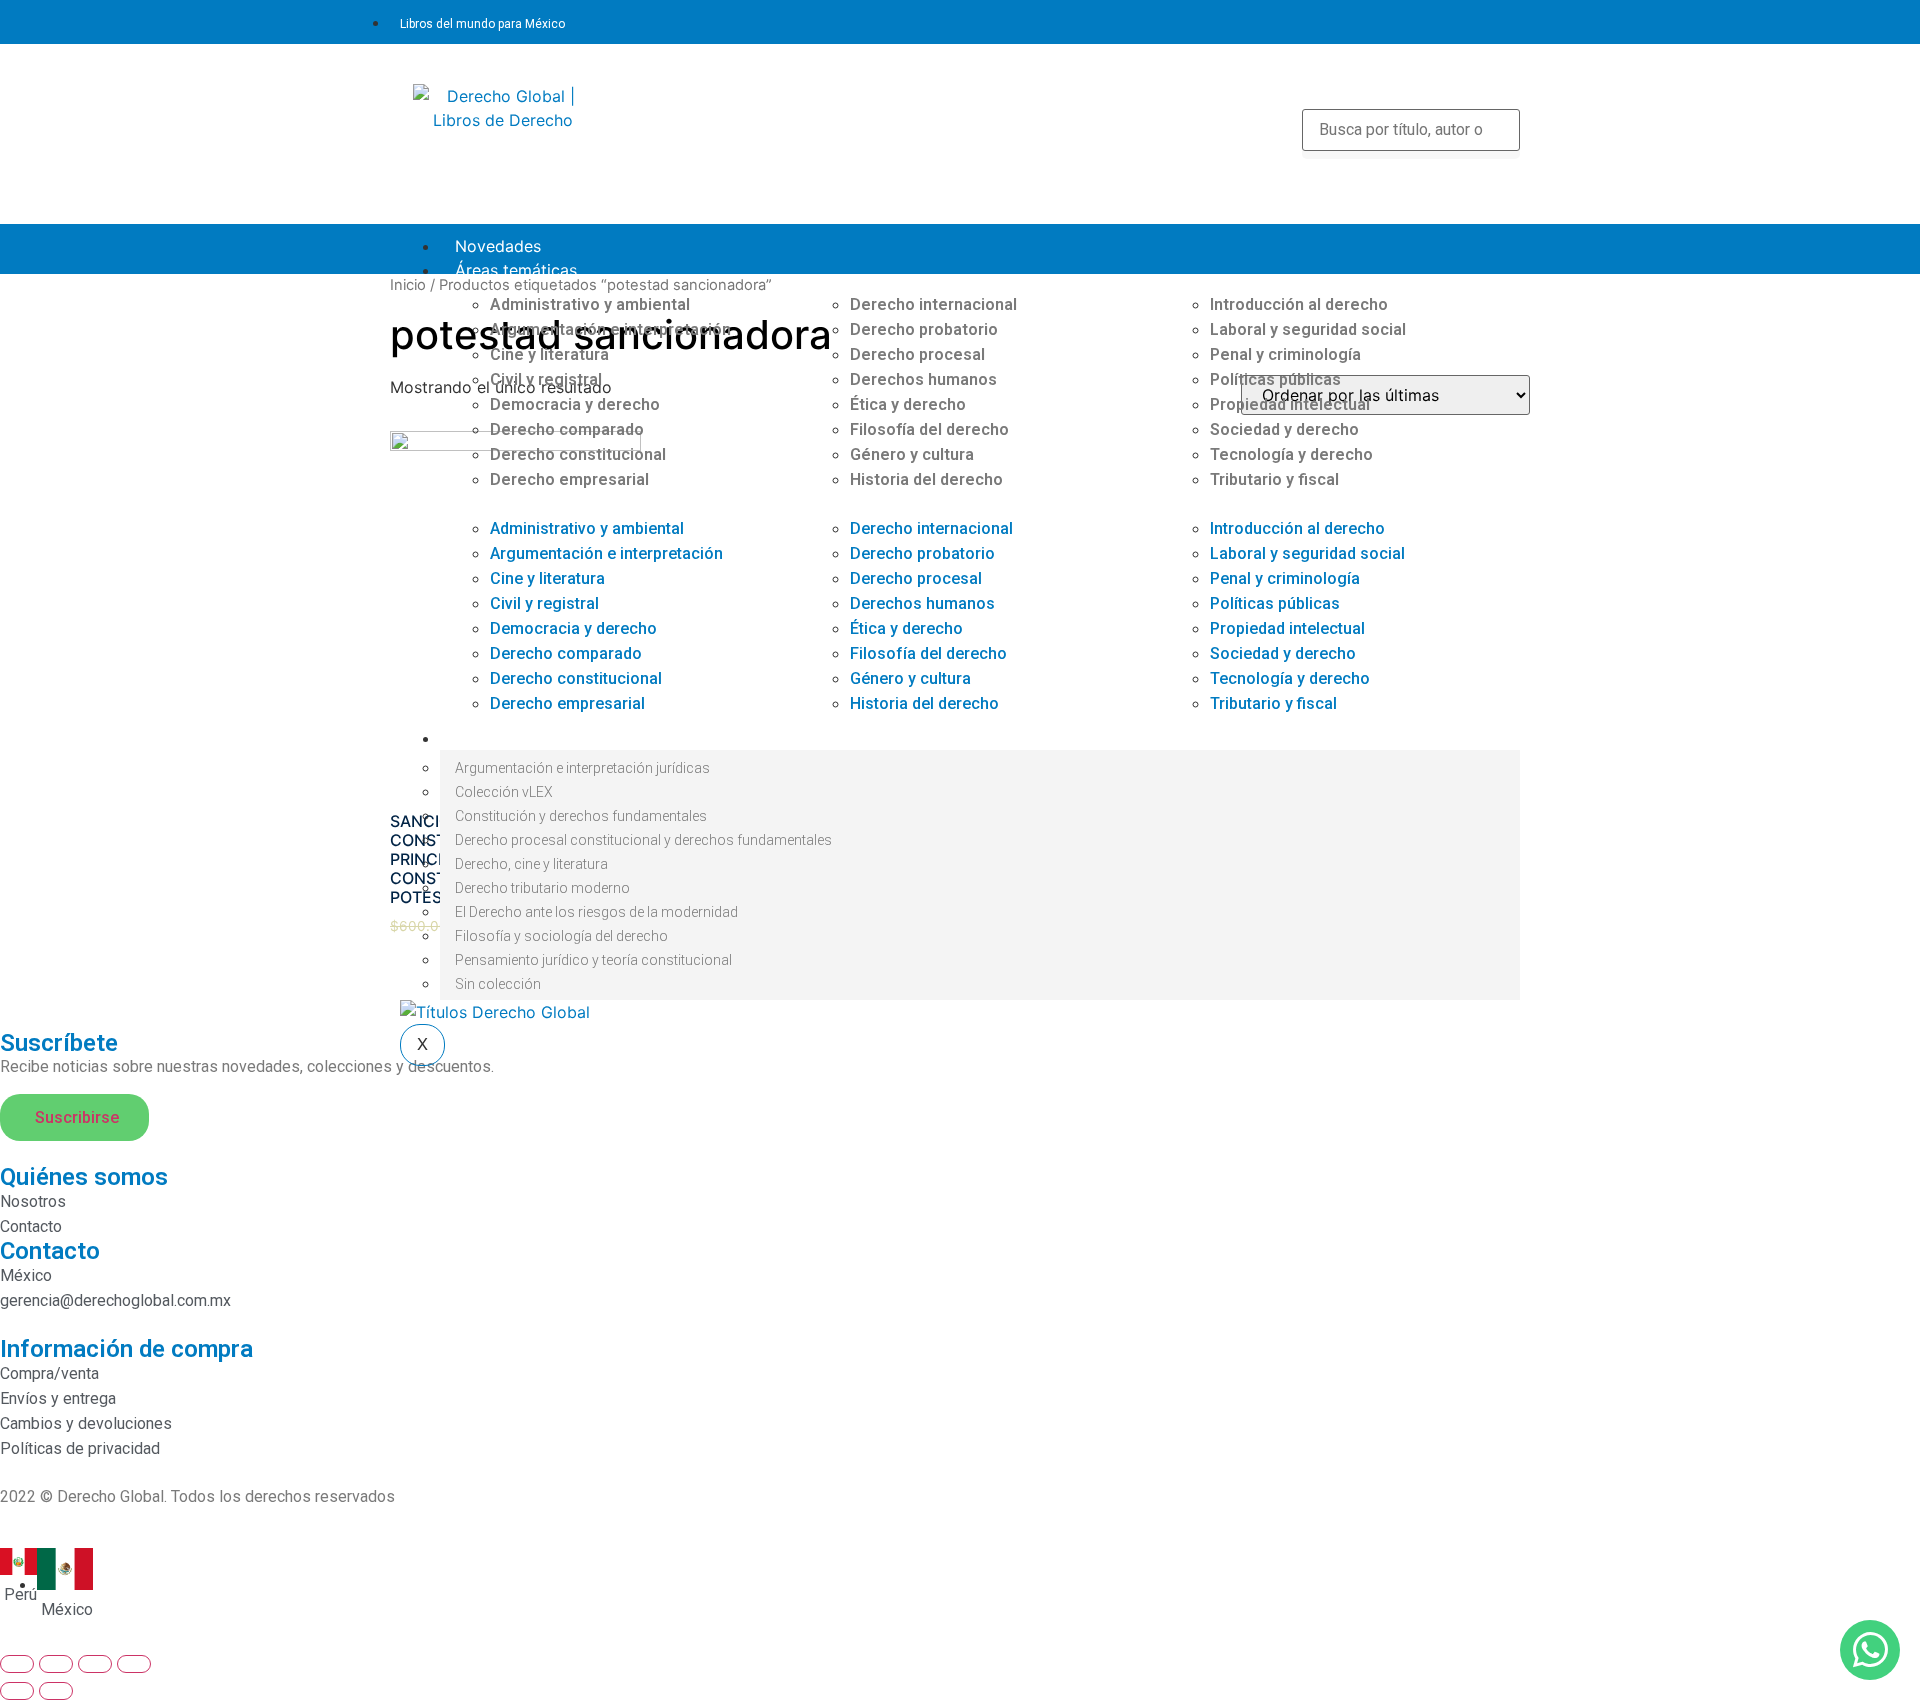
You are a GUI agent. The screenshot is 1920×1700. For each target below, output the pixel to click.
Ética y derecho (908, 404)
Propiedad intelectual (1290, 404)
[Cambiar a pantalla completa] (95, 1664)
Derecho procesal (917, 354)
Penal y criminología (1285, 354)
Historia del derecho (926, 479)
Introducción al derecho (1299, 304)
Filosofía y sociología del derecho (561, 936)
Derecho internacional (933, 304)
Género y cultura (912, 454)
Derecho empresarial (569, 479)
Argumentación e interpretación (610, 329)
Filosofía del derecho (929, 429)
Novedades (498, 246)
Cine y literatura (549, 354)
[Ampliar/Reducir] (134, 1664)
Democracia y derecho (575, 404)
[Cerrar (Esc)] (17, 1664)
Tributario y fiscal (1274, 479)
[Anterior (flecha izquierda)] (17, 1691)
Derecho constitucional (578, 454)
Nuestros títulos (515, 738)
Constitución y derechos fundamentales (581, 816)
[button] (620, 504)
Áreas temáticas (516, 270)
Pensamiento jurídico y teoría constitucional (593, 960)
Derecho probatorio (924, 329)
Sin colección (498, 984)
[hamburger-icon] (1503, 243)
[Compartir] (56, 1664)
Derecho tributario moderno (542, 888)
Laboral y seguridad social (1308, 329)
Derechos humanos (923, 379)
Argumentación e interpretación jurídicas (582, 768)
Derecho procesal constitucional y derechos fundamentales (643, 840)
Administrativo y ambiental (590, 304)
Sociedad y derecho (1284, 429)
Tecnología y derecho (1291, 454)
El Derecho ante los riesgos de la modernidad (596, 912)
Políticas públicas (1275, 379)
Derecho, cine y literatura (531, 864)
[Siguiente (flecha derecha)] (56, 1691)
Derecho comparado (567, 429)
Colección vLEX (504, 792)
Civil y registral (546, 379)
